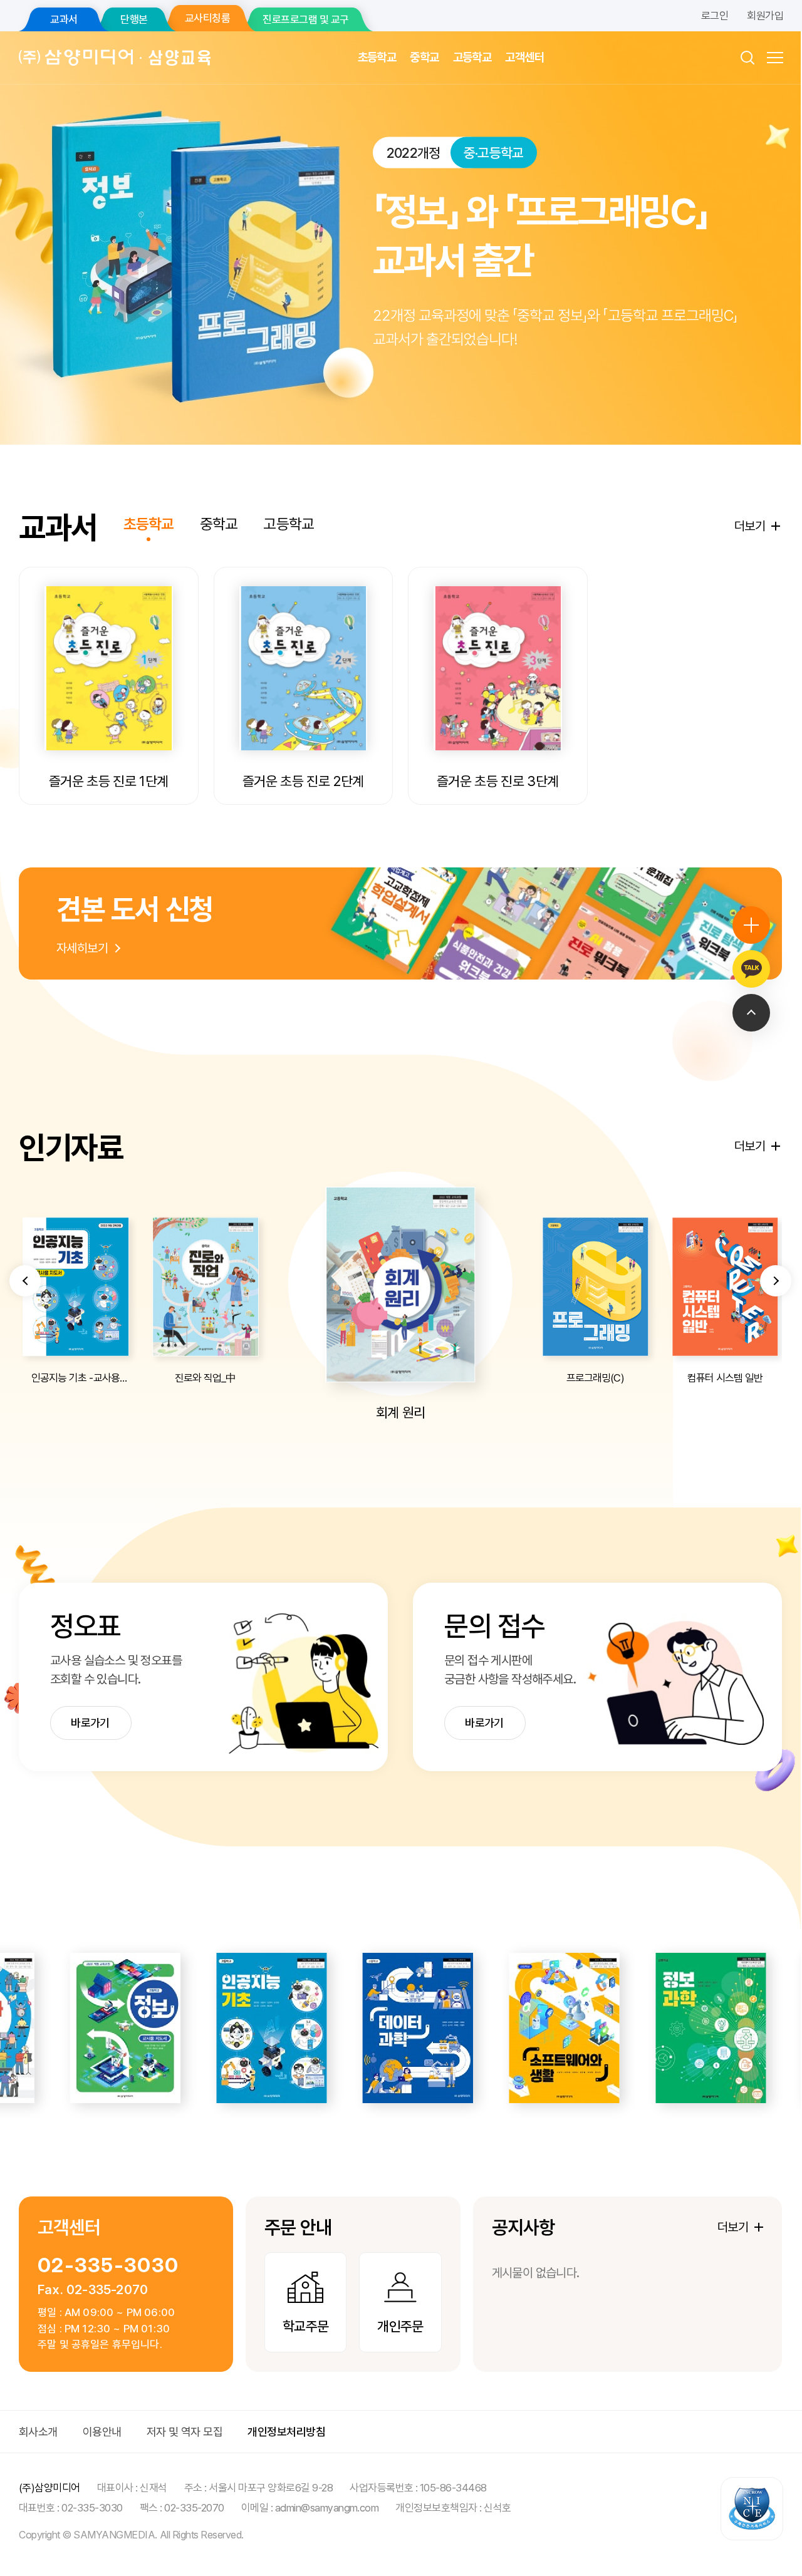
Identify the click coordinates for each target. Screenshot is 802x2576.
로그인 (715, 16)
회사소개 (38, 2432)
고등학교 (472, 57)
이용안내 (102, 2432)
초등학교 (377, 57)
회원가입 (765, 16)
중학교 (424, 57)
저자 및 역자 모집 (185, 2432)
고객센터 (524, 57)
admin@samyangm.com (327, 2508)
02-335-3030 (108, 2265)
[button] (25, 1281)
